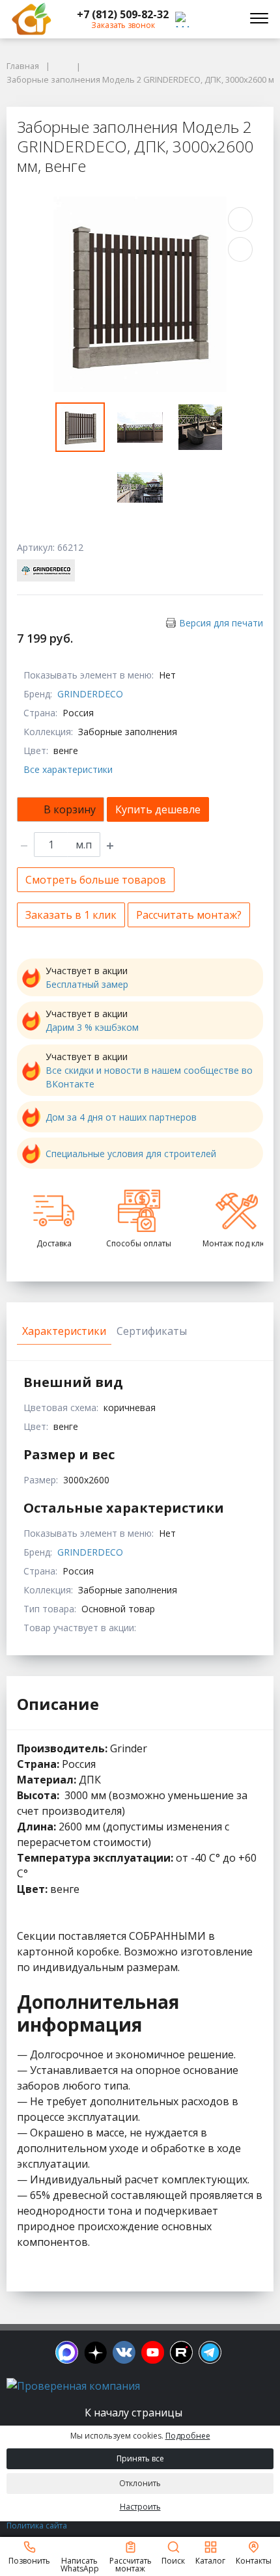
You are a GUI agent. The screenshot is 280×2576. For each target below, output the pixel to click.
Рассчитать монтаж (131, 2564)
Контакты (254, 2560)
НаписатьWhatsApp (80, 2564)
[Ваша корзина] (224, 19)
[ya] (95, 2352)
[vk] (124, 2352)
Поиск (173, 2560)
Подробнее (188, 2436)
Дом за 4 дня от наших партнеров (121, 1117)
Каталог (210, 2560)
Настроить (140, 2507)
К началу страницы (135, 2413)
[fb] (67, 2352)
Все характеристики (68, 769)
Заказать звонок (123, 25)
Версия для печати (221, 623)
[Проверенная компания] (73, 2386)
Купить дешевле (158, 809)
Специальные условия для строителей (131, 1154)
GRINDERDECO (90, 694)
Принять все (140, 2458)
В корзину (70, 809)
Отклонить (140, 2483)
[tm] (210, 2352)
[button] (123, 14)
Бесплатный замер (87, 984)
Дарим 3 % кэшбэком (92, 1027)
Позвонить (29, 2560)
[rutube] (181, 2352)
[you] (153, 2352)
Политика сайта (37, 2526)
